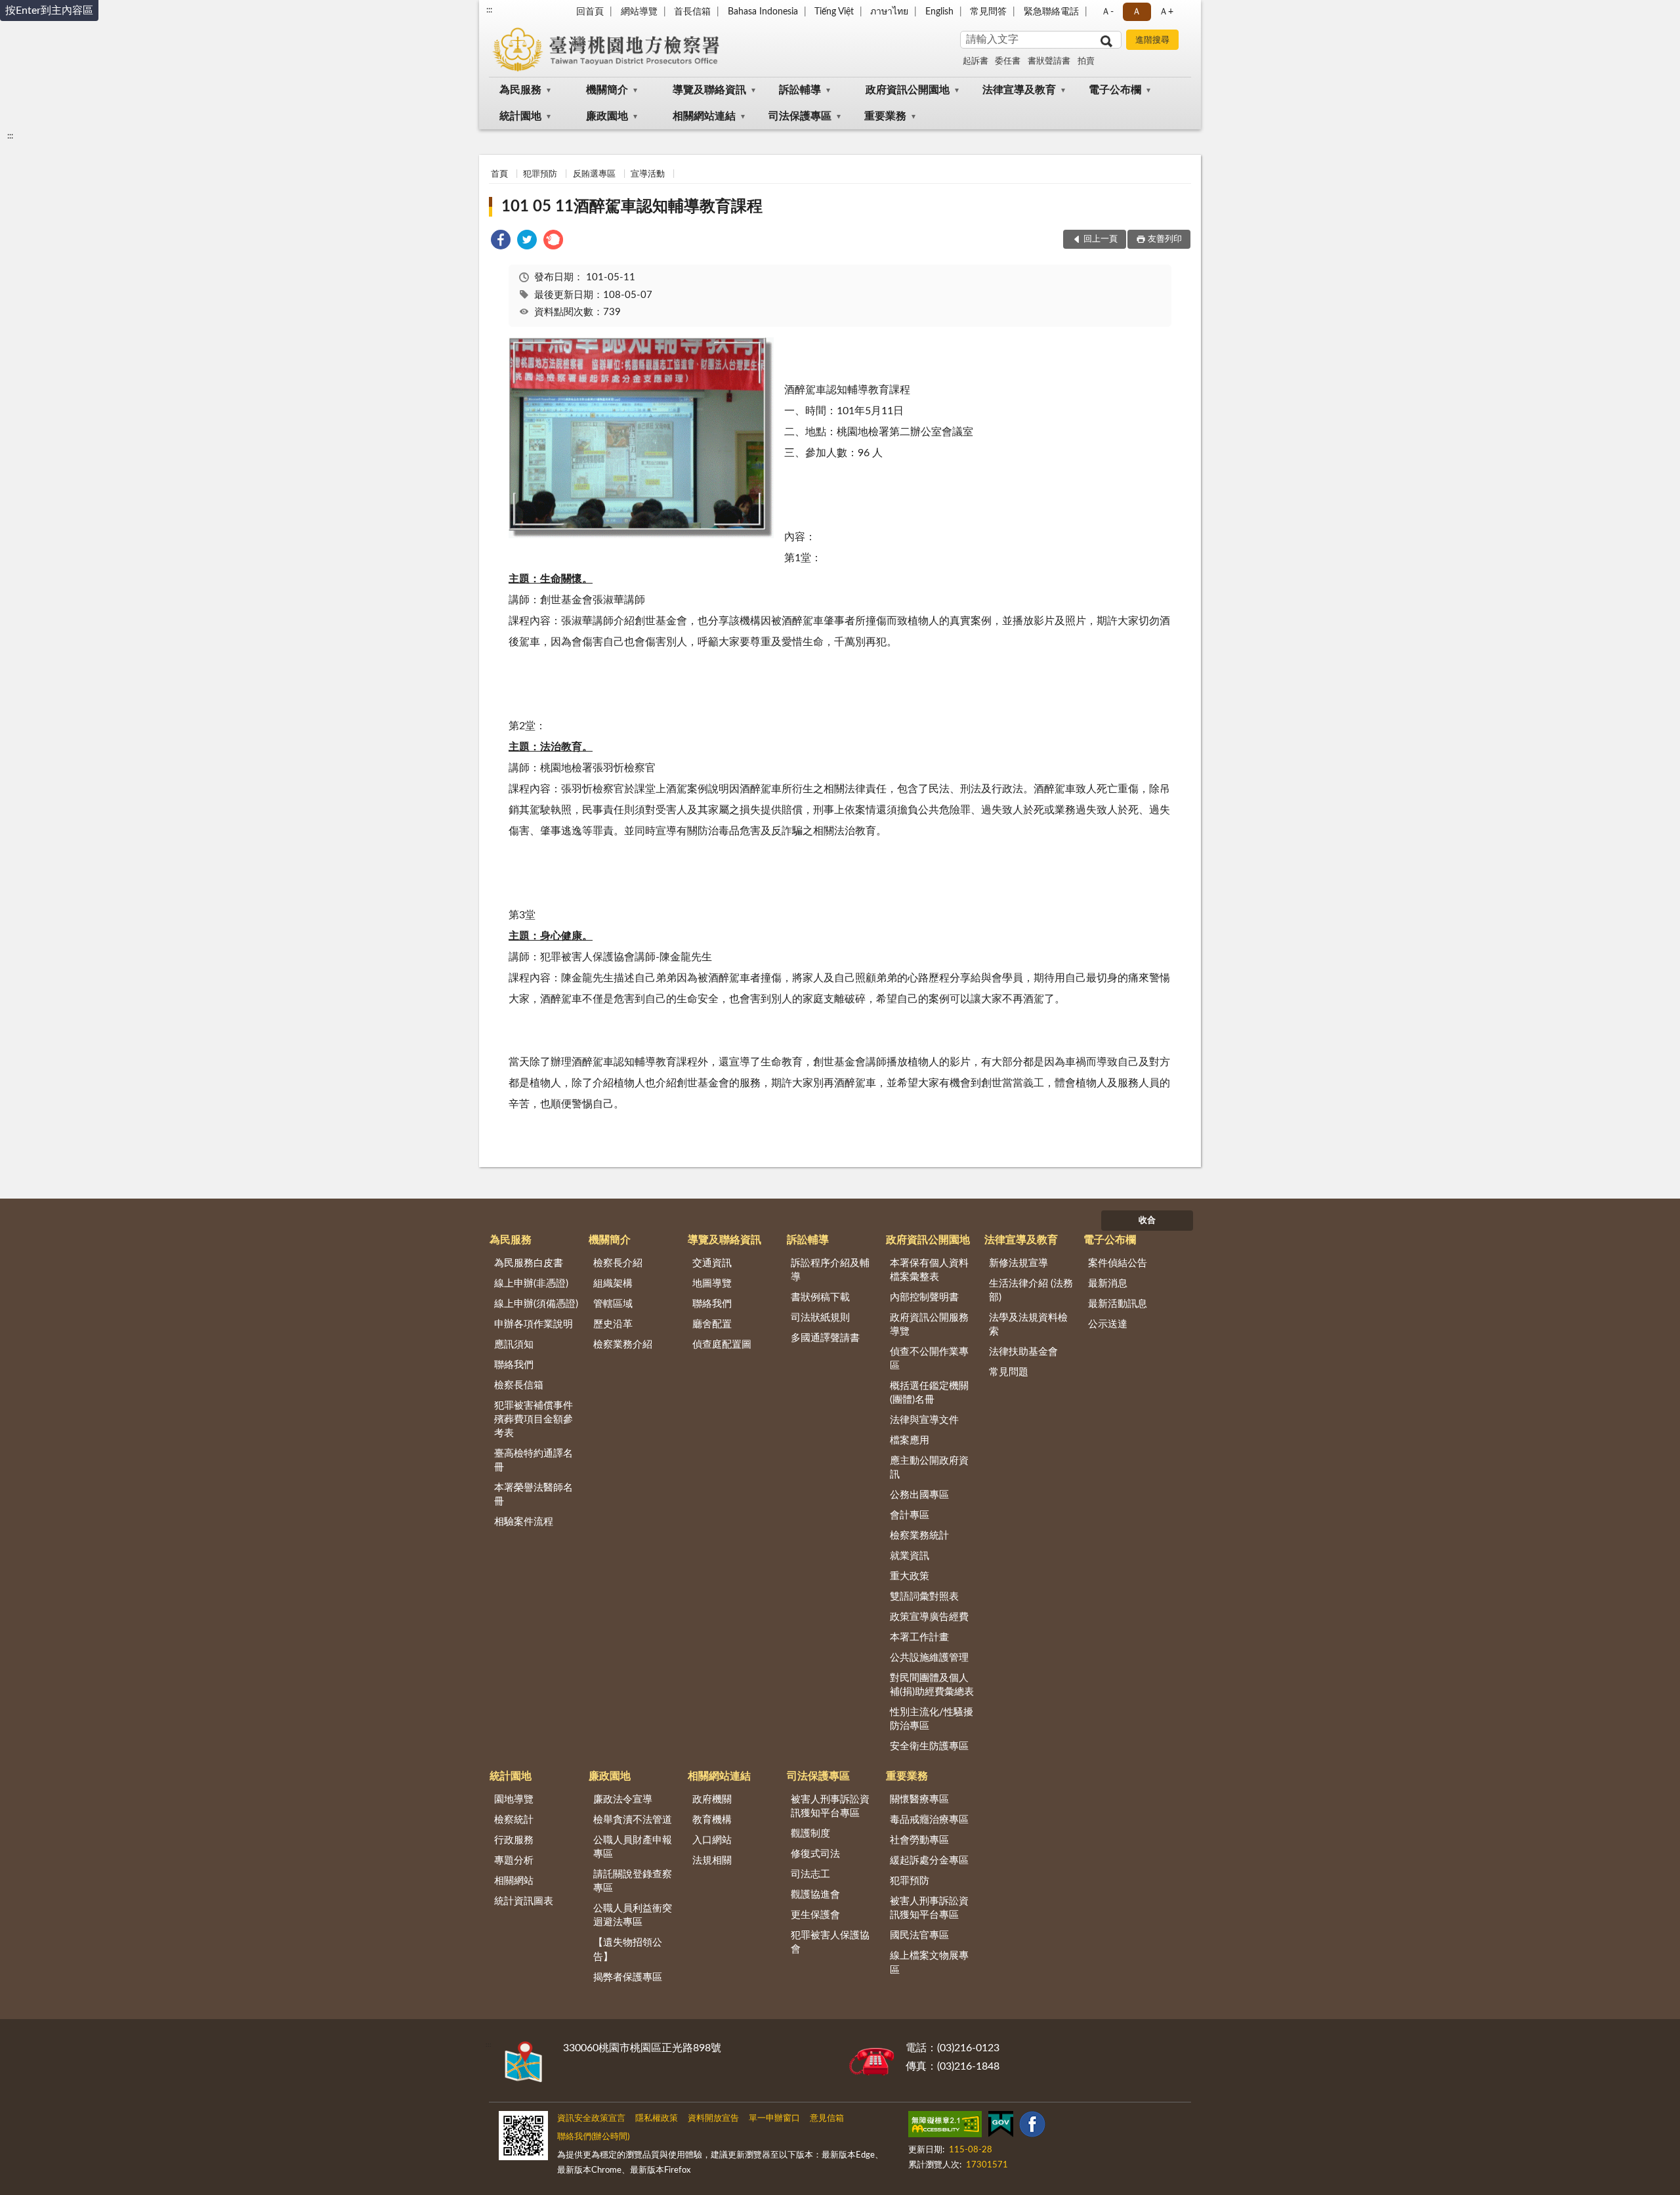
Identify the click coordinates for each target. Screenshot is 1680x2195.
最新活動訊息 (1118, 1304)
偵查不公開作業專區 (929, 1359)
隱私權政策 (657, 2119)
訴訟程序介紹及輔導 (830, 1270)
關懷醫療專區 (919, 1800)
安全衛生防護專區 (929, 1746)
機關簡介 (607, 90)
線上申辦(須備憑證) (536, 1304)
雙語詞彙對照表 (924, 1597)
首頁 (499, 174)
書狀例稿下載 (820, 1297)
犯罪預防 (540, 174)
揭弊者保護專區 (628, 1977)
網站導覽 (639, 12)
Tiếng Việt (834, 12)
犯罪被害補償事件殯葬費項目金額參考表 (534, 1419)
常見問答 (988, 12)
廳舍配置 (712, 1324)
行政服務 (514, 1840)
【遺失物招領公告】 (628, 1950)
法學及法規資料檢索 (1028, 1325)
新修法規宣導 (1018, 1263)
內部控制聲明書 (924, 1297)
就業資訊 (910, 1556)
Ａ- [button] (1107, 12)
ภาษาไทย (889, 12)
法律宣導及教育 (1019, 90)
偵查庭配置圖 (722, 1345)
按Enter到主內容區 (49, 11)
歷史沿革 (613, 1324)
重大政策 (910, 1576)
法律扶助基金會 (1023, 1352)
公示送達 (1108, 1324)
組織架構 (613, 1284)
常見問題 (1009, 1372)
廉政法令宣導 (623, 1800)
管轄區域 (613, 1304)
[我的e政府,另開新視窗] (1001, 2127)
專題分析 (514, 1861)
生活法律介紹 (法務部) (1031, 1290)
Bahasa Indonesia (763, 12)
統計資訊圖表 (524, 1901)
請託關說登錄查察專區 (633, 1881)
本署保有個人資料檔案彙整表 (929, 1270)
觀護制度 (810, 1834)
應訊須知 (514, 1345)
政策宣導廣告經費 (929, 1617)
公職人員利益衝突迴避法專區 (633, 1915)
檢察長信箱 (519, 1385)
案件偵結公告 (1118, 1263)
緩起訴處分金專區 (929, 1861)
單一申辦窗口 (774, 2119)
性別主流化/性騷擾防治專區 (932, 1719)
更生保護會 (815, 1915)
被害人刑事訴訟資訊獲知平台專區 (830, 1806)
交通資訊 (712, 1263)
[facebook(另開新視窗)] (1032, 2127)
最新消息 (1108, 1284)
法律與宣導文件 (924, 1420)
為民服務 (520, 90)
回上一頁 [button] (1101, 239)
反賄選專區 (594, 174)
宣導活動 (648, 174)
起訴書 (976, 61)
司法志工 (810, 1874)
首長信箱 (692, 12)
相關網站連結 (704, 116)
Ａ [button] (1137, 12)
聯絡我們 (514, 1365)
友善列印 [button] (1165, 239)
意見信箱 (827, 2119)
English (939, 12)
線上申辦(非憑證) (531, 1284)
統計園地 (520, 116)
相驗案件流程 (524, 1522)
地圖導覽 (712, 1284)
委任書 (1008, 61)
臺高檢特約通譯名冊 (534, 1460)
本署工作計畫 (919, 1637)
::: (489, 10)
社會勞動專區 (919, 1840)
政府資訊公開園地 (908, 90)
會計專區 (910, 1515)
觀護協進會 (815, 1895)
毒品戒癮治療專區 (929, 1820)
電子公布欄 (1115, 90)
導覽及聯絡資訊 (709, 90)
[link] (501, 242)
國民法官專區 (919, 1935)
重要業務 (885, 116)
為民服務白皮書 (529, 1263)
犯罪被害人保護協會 (830, 1942)
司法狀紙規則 (820, 1318)
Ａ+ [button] (1166, 12)
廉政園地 (607, 116)
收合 (1147, 1221)
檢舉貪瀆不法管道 (633, 1820)
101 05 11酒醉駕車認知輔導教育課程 (632, 207)
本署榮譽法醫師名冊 (534, 1495)
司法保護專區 (800, 116)
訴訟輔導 (800, 90)
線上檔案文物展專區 (929, 1963)
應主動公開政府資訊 (929, 1468)
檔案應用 (910, 1440)
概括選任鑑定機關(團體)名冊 (929, 1393)
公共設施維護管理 (929, 1658)
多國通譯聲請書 (825, 1338)
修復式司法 (815, 1854)
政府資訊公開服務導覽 (929, 1325)
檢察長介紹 (618, 1263)
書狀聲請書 (1049, 61)
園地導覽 (514, 1800)
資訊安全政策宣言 (591, 2119)
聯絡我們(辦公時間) (593, 2137)
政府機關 (712, 1800)
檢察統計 (514, 1820)
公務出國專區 (919, 1495)
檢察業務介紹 (623, 1345)
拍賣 (1086, 61)
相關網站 (514, 1881)
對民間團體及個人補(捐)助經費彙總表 (932, 1685)
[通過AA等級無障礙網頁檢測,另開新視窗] (945, 2127)
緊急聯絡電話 (1051, 12)
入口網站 (712, 1840)
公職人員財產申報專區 (633, 1847)
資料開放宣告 (713, 2119)
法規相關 (712, 1861)
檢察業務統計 (919, 1536)
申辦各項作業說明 (534, 1324)
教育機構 (712, 1820)
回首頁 (590, 12)
